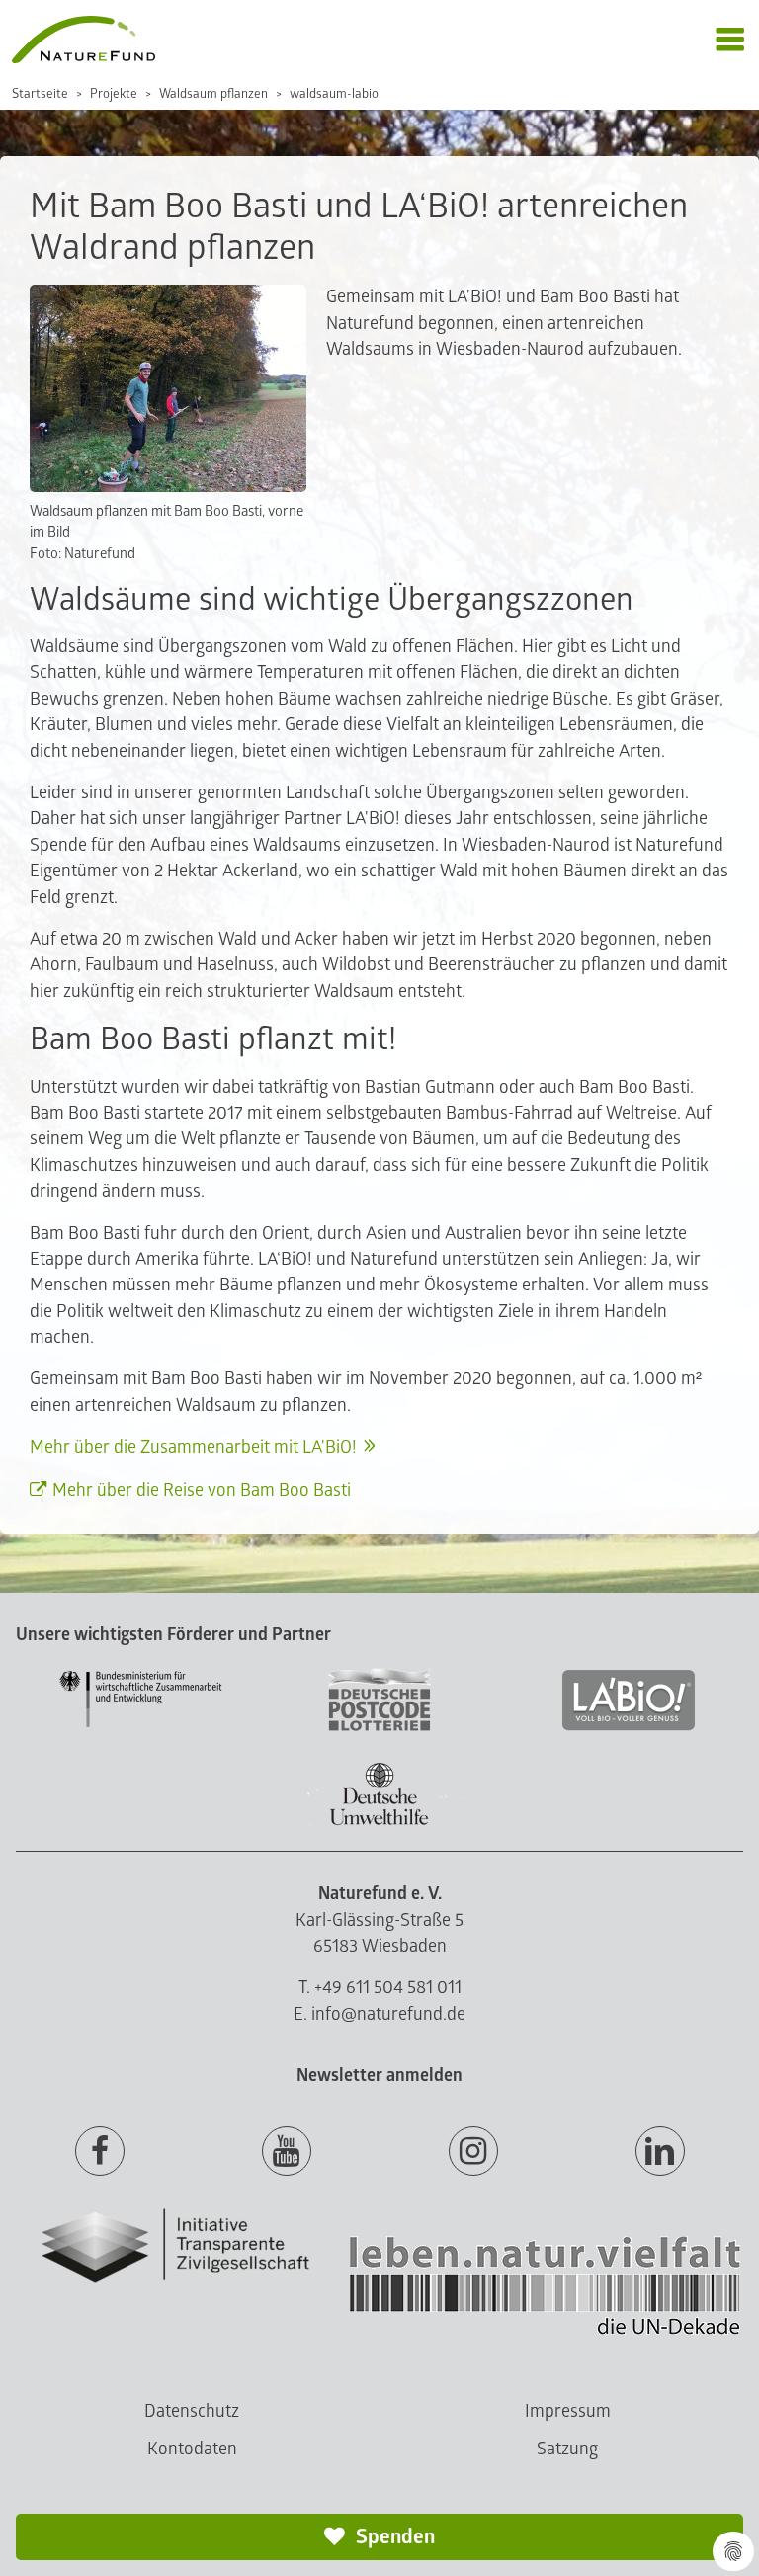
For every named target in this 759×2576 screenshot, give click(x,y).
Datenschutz (192, 2411)
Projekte (114, 94)
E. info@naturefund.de (379, 2014)
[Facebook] (100, 2152)
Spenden (393, 2537)
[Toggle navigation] (730, 40)
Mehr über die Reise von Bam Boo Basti (202, 1491)
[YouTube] (287, 2152)
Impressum (568, 2411)
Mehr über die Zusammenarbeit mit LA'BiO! (193, 1447)
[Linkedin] (660, 2152)
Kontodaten (192, 2449)
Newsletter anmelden (379, 2076)
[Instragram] (473, 2152)
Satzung (567, 2449)
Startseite (40, 94)
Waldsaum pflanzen (213, 94)
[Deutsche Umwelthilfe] (379, 1822)
